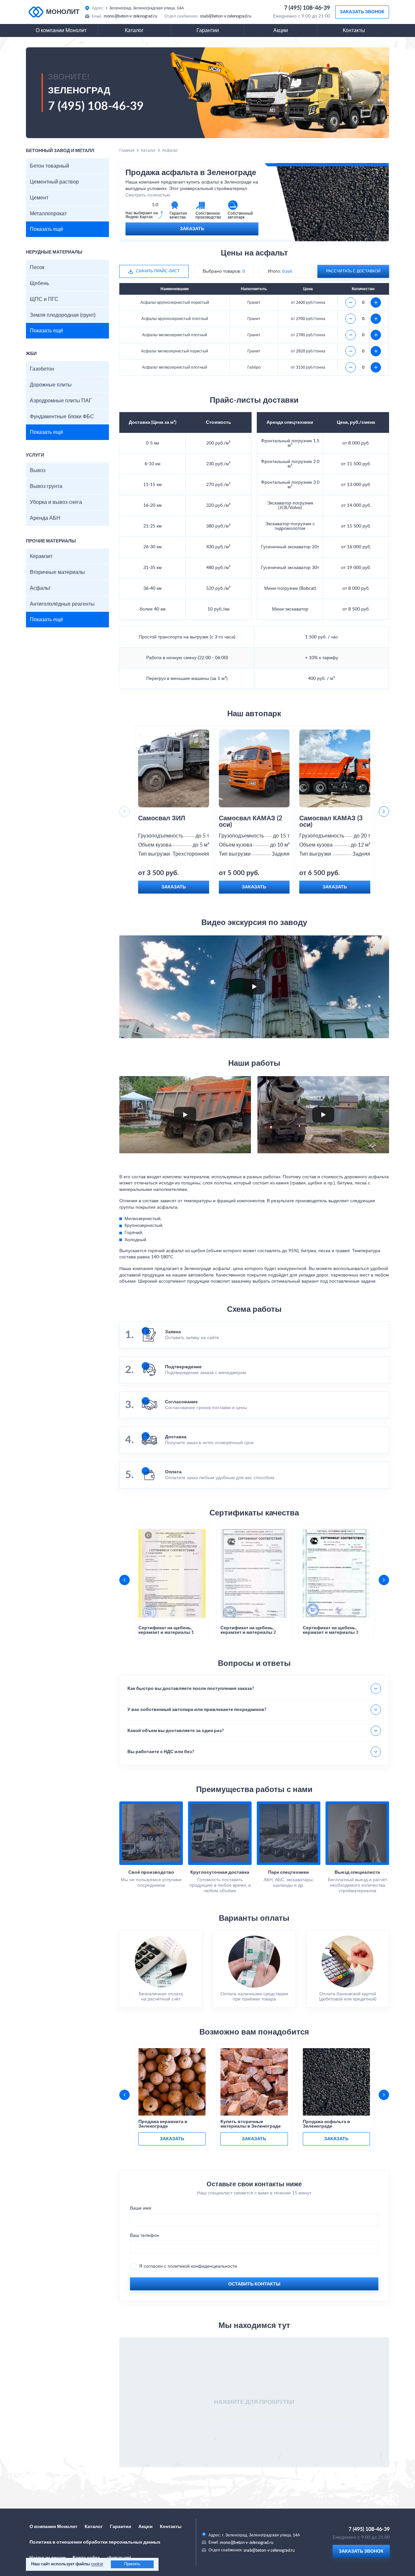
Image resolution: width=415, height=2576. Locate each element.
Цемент (39, 198)
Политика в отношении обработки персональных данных (95, 2542)
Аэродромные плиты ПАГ (61, 401)
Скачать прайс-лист (158, 271)
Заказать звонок (362, 12)
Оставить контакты (254, 2284)
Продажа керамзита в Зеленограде (163, 2124)
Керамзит (41, 556)
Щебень (39, 283)
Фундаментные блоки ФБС (62, 417)
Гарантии (208, 30)
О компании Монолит (61, 30)
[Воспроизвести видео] (254, 987)
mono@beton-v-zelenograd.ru (130, 16)
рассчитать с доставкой (353, 271)
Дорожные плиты (51, 385)
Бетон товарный (49, 166)
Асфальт (40, 588)
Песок (37, 267)
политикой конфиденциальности (202, 2266)
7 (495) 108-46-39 (307, 8)
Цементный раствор (54, 182)
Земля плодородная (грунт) (63, 315)
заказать (172, 2139)
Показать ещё (47, 229)
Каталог (134, 30)
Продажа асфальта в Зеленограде (326, 2124)
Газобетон (42, 369)
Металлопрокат (48, 214)
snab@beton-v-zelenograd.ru (226, 16)
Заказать (192, 229)
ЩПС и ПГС (44, 299)
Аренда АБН (45, 518)
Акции (281, 30)
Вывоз (38, 470)
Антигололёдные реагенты (62, 604)
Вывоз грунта (46, 486)
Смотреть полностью (148, 195)
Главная (127, 150)
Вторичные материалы (57, 572)
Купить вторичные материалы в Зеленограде (251, 2124)
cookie (97, 2564)
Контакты (354, 30)
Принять (132, 2564)
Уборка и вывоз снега (56, 502)
